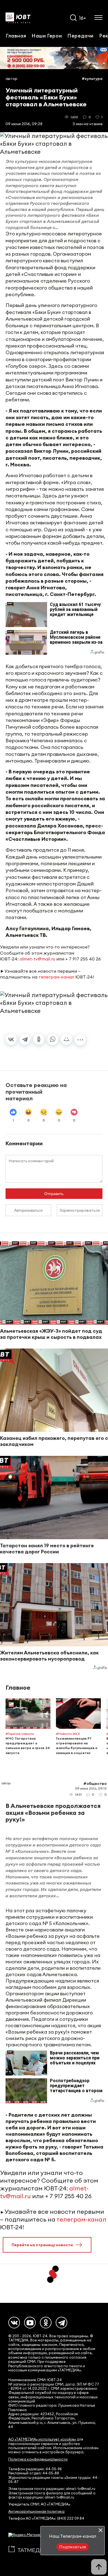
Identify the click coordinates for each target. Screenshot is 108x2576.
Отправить (54, 1194)
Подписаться (73, 2547)
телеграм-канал (56, 977)
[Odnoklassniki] (46, 2323)
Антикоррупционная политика (36, 2511)
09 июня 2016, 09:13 (91, 1788)
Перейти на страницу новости (42, 2245)
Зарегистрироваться (80, 1210)
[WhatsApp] (53, 1039)
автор (11, 79)
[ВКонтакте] (11, 1039)
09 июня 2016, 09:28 (24, 124)
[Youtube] (30, 2323)
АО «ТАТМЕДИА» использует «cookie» (42, 2439)
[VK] (14, 2323)
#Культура (92, 79)
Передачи (80, 36)
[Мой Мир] (66, 1039)
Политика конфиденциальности (38, 2459)
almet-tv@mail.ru (37, 959)
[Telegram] (25, 1039)
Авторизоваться (28, 1210)
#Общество (95, 1783)
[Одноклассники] (39, 1039)
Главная (16, 36)
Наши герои (47, 36)
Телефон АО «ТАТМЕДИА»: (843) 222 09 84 (46, 2518)
